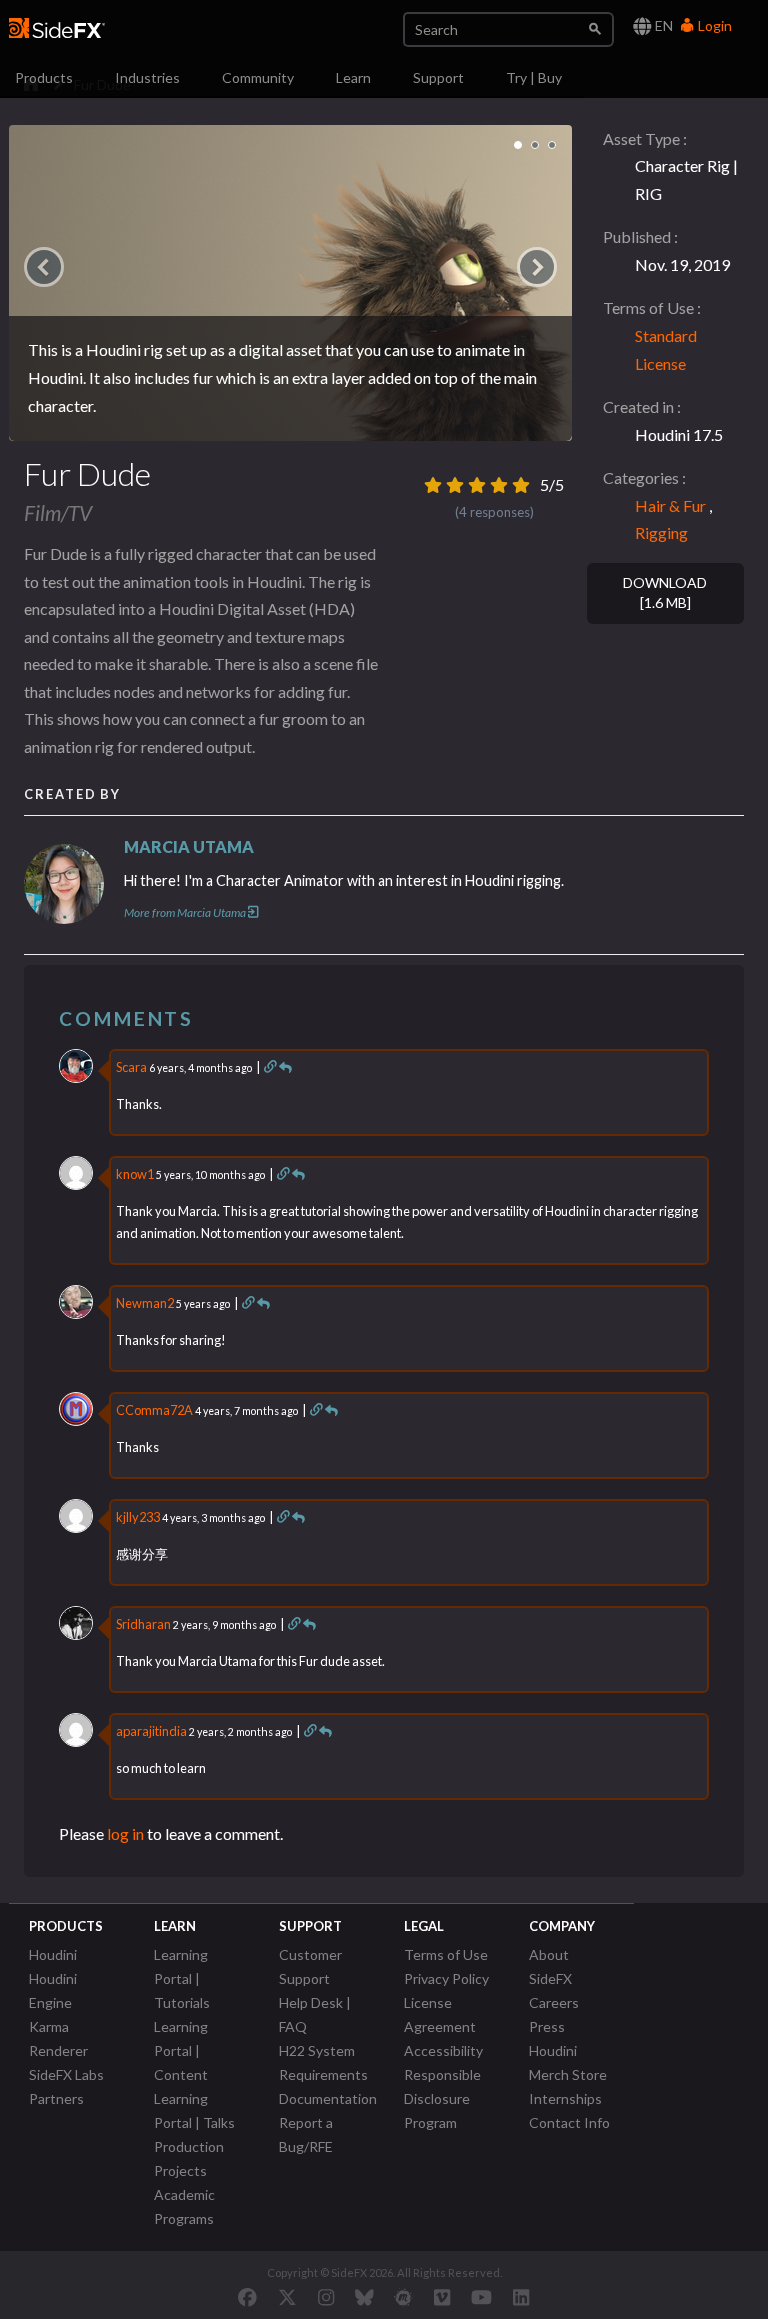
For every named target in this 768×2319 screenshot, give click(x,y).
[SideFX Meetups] (403, 2297)
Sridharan (143, 1624)
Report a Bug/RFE (306, 2134)
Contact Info (569, 2122)
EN (662, 25)
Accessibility (443, 2050)
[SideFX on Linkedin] (521, 2297)
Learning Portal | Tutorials (182, 1978)
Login (713, 25)
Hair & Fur (670, 505)
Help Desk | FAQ (315, 2014)
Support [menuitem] (438, 77)
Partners (56, 2098)
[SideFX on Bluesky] (364, 2297)
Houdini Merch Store (568, 2062)
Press (547, 2026)
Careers (554, 2002)
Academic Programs (184, 2206)
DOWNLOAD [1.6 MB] (665, 593)
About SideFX (550, 1966)
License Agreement (440, 2014)
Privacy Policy (446, 1978)
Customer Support (310, 1966)
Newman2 (145, 1303)
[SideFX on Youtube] (481, 2297)
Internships (565, 2098)
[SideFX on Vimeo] (442, 2297)
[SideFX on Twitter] (287, 2297)
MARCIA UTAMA (189, 846)
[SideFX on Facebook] (247, 2297)
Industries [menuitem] (147, 77)
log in (125, 1833)
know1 (135, 1174)
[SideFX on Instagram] (326, 2297)
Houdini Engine (53, 1990)
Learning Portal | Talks (194, 2110)
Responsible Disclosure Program (442, 2098)
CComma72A (154, 1410)
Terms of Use (446, 1954)
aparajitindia (151, 1731)
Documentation (328, 2098)
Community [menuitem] (258, 77)
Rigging (661, 532)
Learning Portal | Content (181, 2050)
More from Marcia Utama (185, 912)
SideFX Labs (66, 2074)
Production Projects (189, 2158)
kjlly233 (138, 1517)
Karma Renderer (58, 2038)
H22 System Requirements (323, 2062)
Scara (131, 1067)
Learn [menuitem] (353, 77)
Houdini (53, 1954)
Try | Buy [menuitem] (534, 77)
